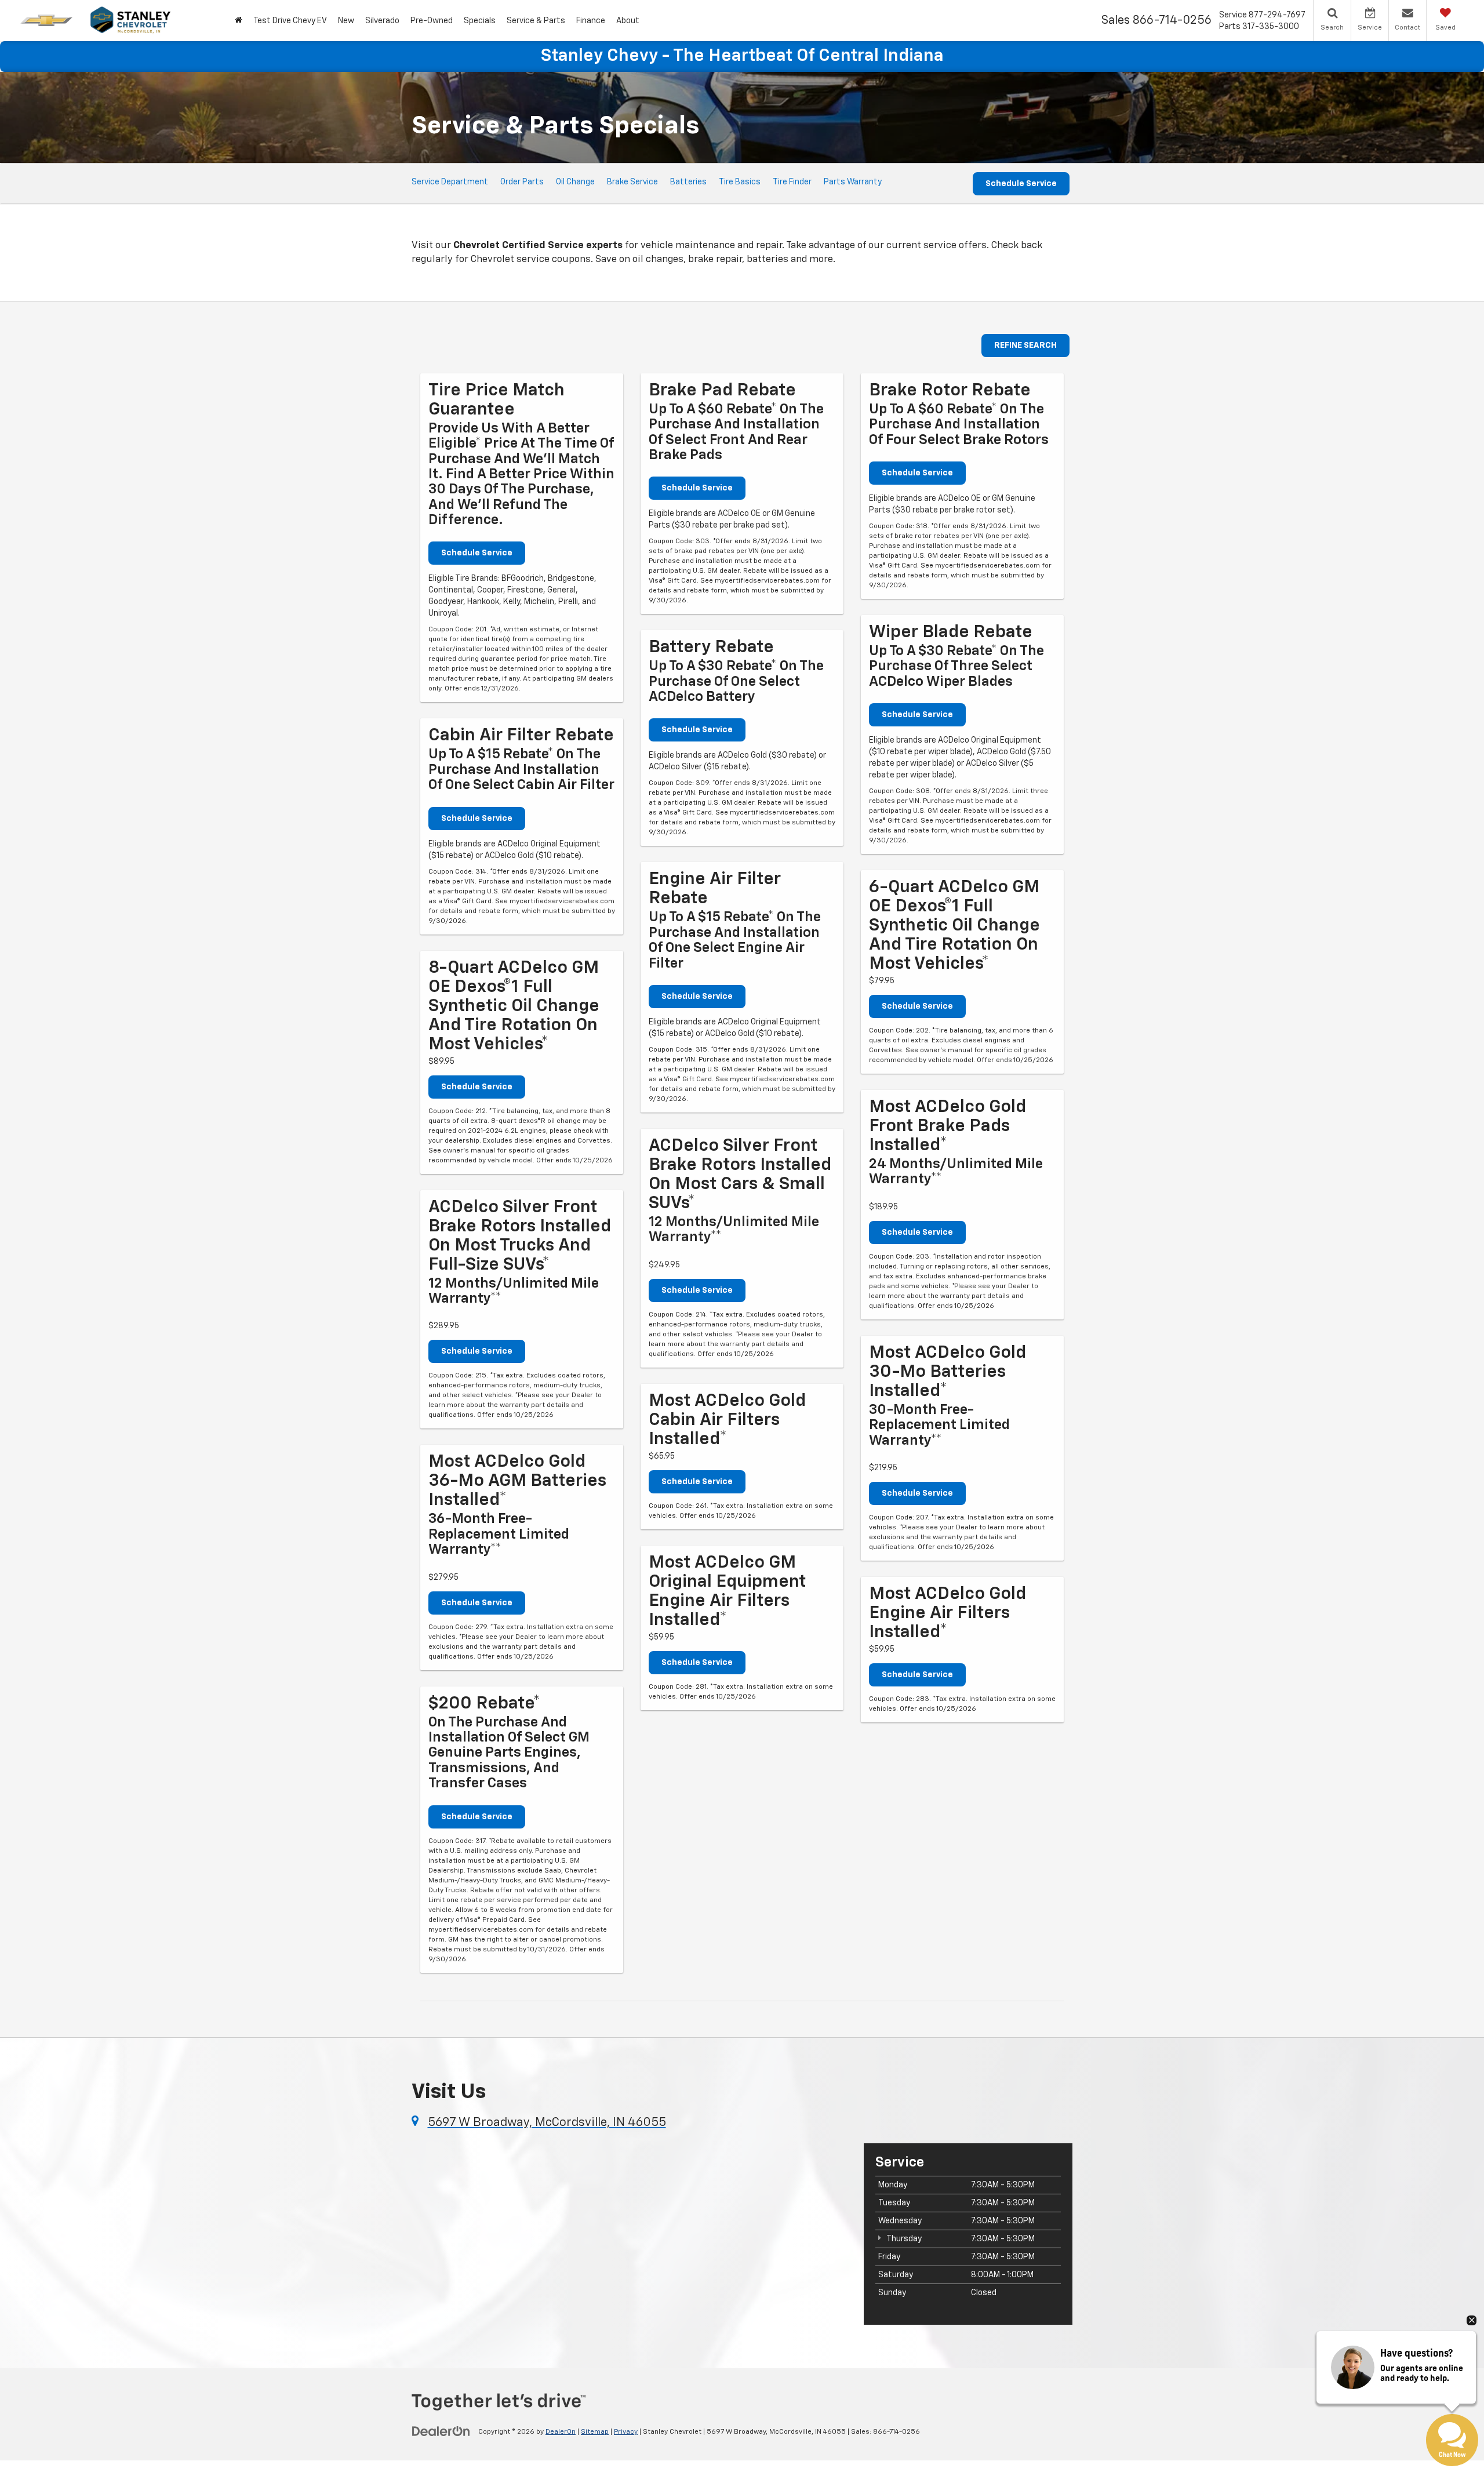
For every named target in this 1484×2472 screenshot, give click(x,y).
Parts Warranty (853, 182)
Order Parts (522, 182)
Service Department (450, 182)
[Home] (238, 21)
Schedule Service (1021, 184)
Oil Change (575, 182)
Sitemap (595, 2432)
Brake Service (632, 182)
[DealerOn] (441, 2431)
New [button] (346, 21)
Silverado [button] (382, 21)
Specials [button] (480, 21)
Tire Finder (792, 182)
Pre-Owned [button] (432, 21)
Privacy (626, 2432)
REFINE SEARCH (1025, 346)
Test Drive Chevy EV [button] (290, 21)
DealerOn (561, 2432)
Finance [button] (591, 21)
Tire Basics (740, 182)
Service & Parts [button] (536, 21)
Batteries (688, 182)
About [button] (628, 21)
